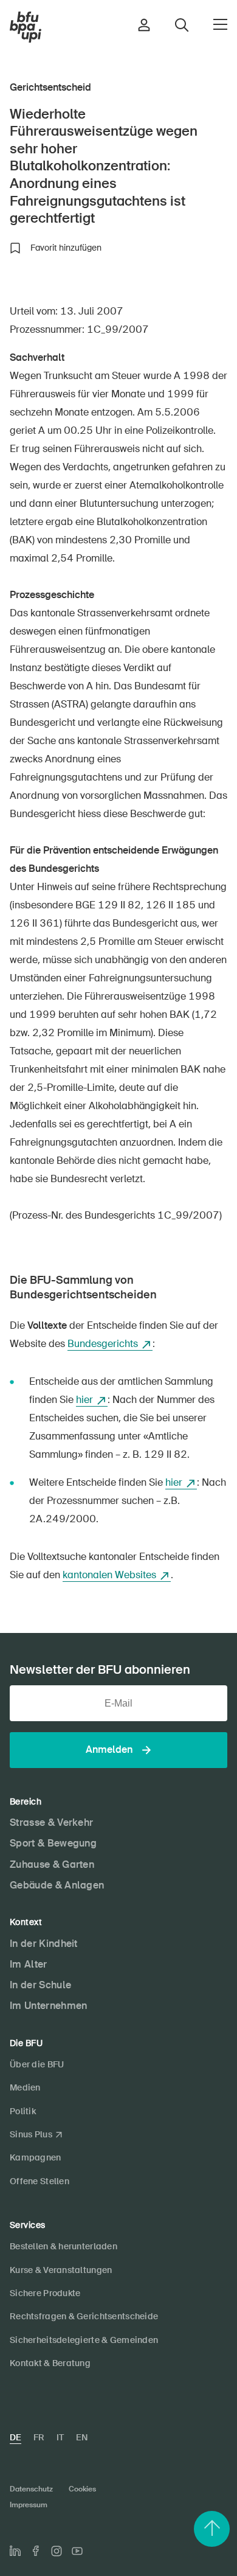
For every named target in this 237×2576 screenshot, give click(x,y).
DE (15, 2437)
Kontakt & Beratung (50, 2363)
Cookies (82, 2489)
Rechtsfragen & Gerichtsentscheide (84, 2316)
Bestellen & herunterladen (64, 2246)
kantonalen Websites (109, 1575)
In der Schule (40, 1985)
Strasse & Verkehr (51, 1822)
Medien (25, 2087)
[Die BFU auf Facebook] (36, 2551)
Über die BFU (37, 2064)
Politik (23, 2111)
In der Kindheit (44, 1944)
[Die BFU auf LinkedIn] (15, 2551)
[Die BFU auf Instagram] (57, 2551)
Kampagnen (36, 2157)
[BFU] (26, 27)
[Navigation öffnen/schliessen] (220, 24)
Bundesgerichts (103, 1344)
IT (60, 2437)
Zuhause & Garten (52, 1864)
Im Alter (29, 1964)
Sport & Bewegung (53, 1843)
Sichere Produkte (45, 2293)
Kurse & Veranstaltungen (61, 2270)
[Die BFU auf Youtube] (77, 2551)
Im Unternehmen (48, 2006)
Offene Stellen (39, 2181)
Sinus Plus (31, 2134)
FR (39, 2437)
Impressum (29, 2505)
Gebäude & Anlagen (57, 1885)
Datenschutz (31, 2489)
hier (84, 1400)
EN (82, 2437)
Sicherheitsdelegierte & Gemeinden (84, 2340)
